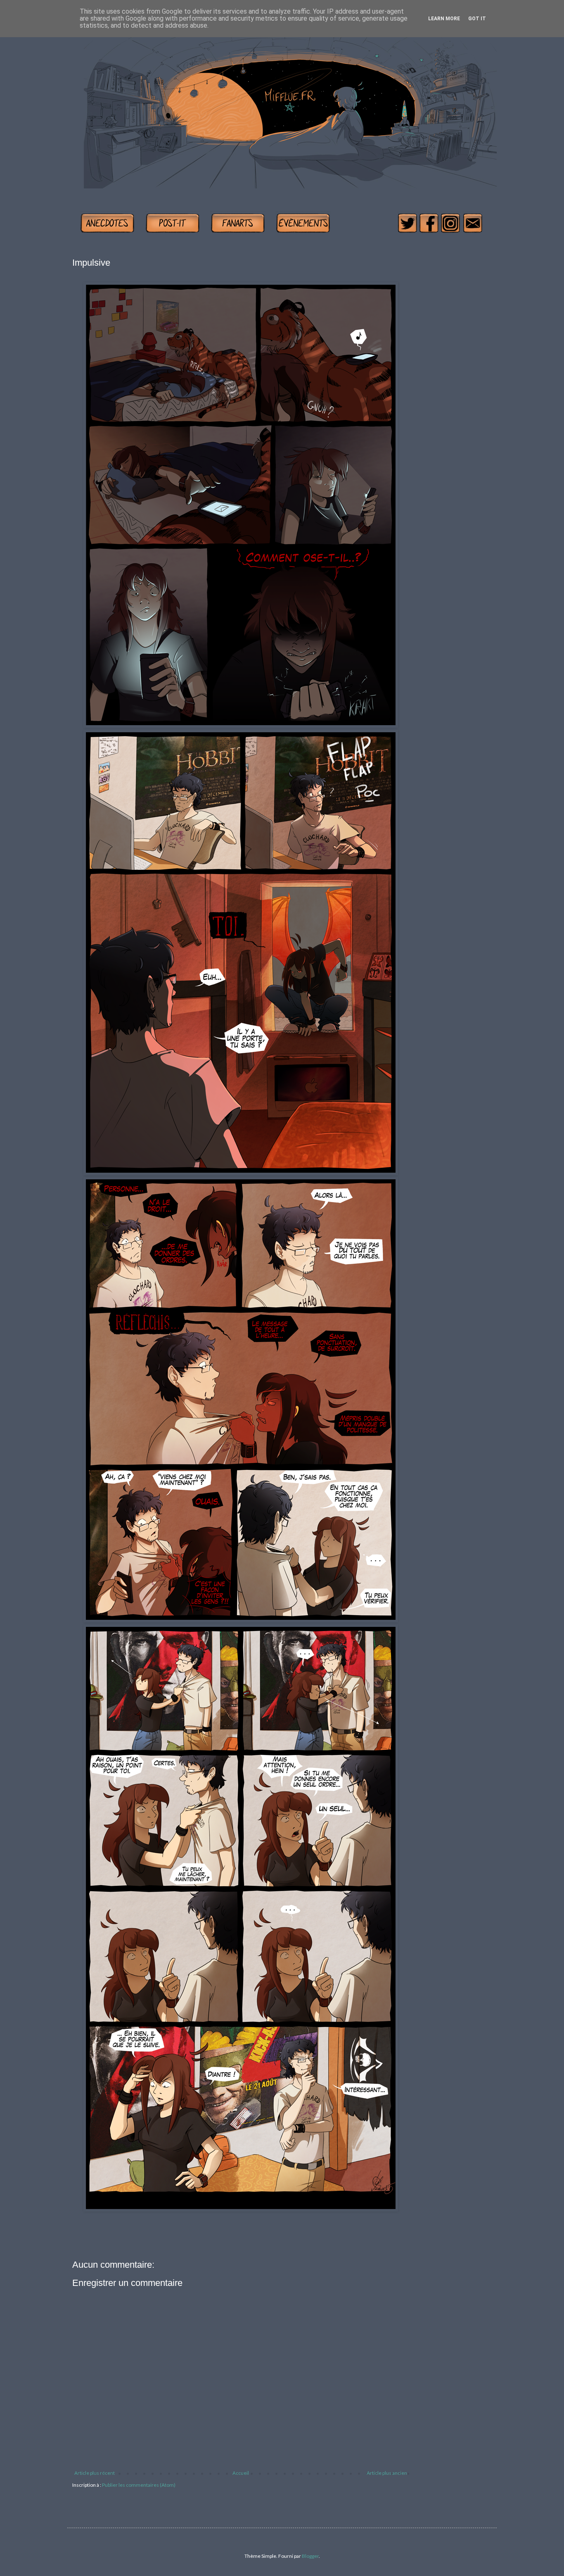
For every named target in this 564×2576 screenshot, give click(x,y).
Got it (477, 19)
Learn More (444, 19)
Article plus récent (95, 2473)
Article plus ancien (387, 2473)
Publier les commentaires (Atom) (139, 2485)
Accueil (241, 2473)
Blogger (310, 2556)
